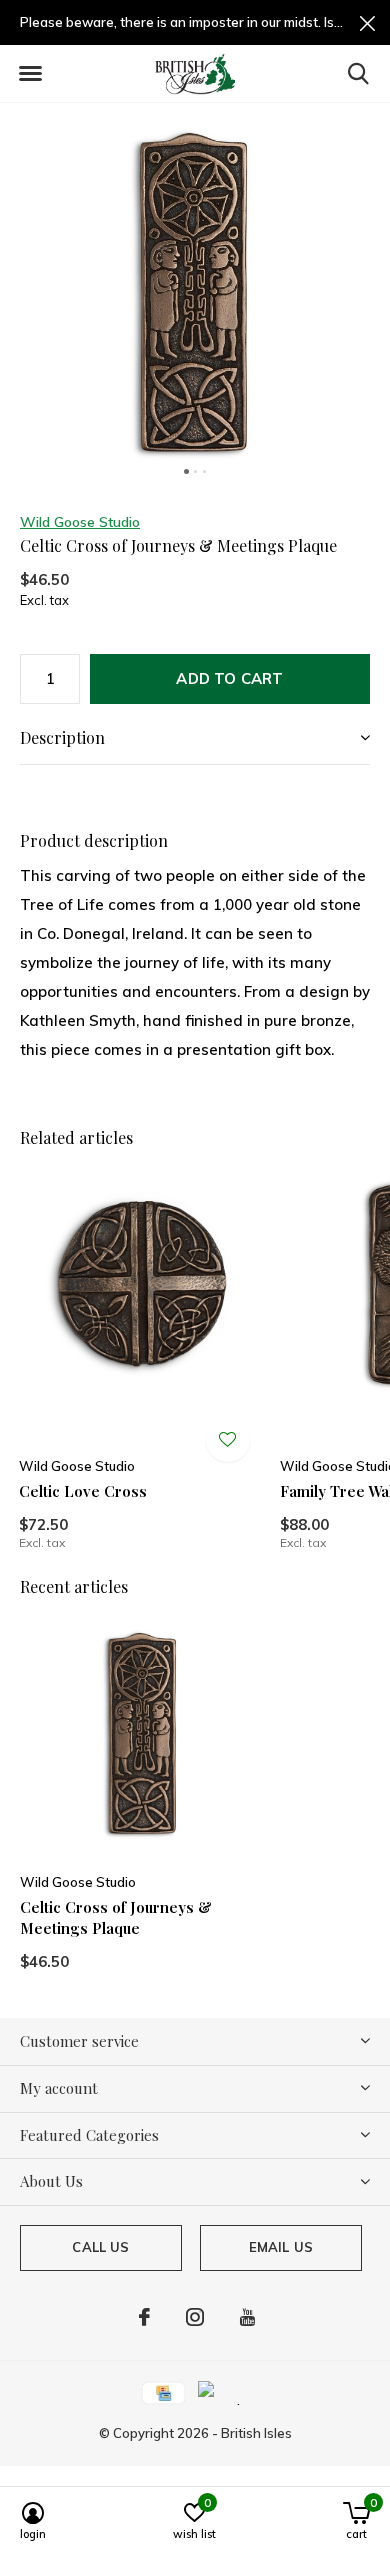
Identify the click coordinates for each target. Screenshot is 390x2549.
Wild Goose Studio (80, 522)
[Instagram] (195, 2317)
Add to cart (229, 678)
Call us (100, 2247)
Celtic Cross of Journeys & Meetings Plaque (116, 1917)
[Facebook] (144, 2317)
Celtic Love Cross (83, 1491)
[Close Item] (367, 22)
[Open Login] (228, 1440)
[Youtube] (247, 2317)
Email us (281, 2247)
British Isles (256, 2433)
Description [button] (62, 737)
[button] (30, 74)
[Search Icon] (358, 73)
